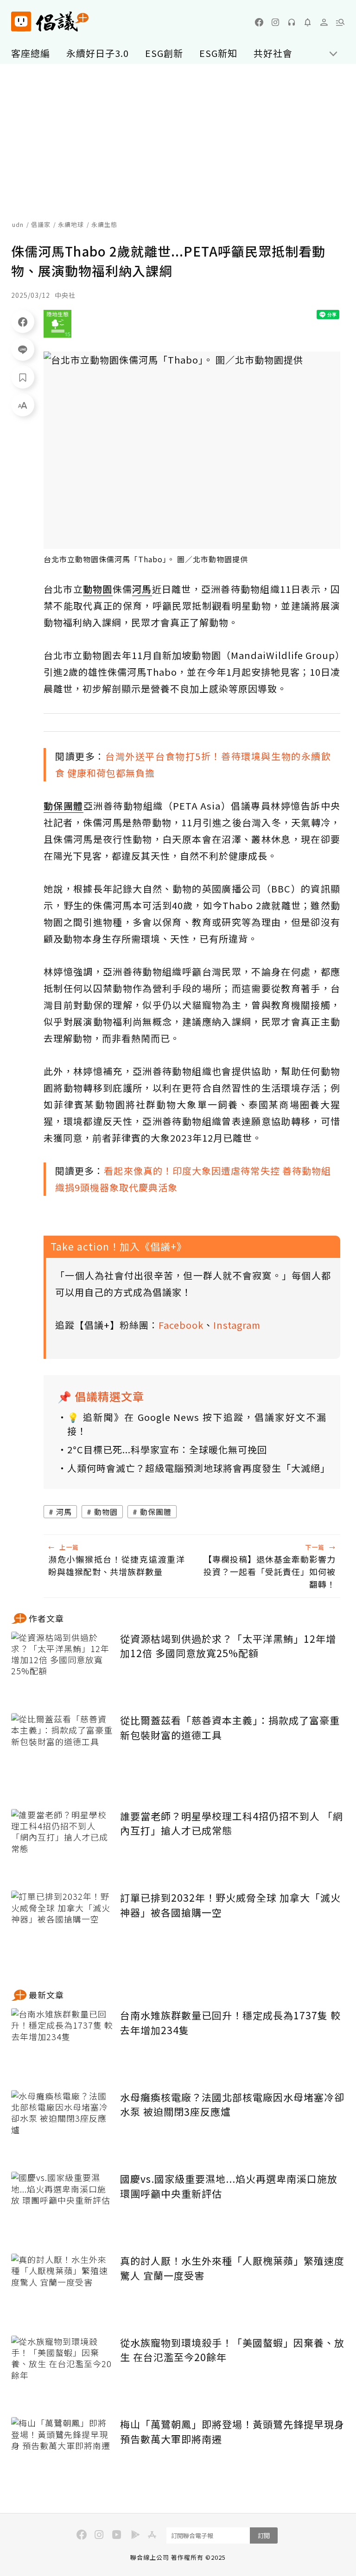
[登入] (324, 22)
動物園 (106, 1512)
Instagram (237, 1325)
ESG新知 (218, 53)
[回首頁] (50, 22)
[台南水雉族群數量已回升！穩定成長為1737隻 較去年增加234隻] (62, 2042)
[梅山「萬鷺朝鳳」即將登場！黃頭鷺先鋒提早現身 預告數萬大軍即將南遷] (62, 2451)
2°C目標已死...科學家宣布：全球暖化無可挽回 (167, 1449)
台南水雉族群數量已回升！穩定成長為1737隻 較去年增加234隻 (230, 2023)
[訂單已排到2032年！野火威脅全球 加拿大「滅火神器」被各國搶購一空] (62, 1925)
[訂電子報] (308, 22)
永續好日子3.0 (98, 53)
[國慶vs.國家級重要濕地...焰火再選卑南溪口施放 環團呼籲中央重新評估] (62, 2206)
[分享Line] (23, 349)
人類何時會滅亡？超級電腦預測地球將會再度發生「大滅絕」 (197, 1468)
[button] (340, 22)
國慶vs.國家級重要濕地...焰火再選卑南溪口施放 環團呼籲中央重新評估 (229, 2186)
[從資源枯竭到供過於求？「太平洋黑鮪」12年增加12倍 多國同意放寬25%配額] (62, 1666)
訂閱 (264, 2535)
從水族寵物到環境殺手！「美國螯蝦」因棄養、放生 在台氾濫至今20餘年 (232, 2350)
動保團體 (156, 1512)
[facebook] (259, 22)
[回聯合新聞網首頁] (21, 22)
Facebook (181, 1325)
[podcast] (292, 22)
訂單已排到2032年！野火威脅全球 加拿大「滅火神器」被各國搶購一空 (230, 1905)
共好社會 (273, 53)
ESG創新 (164, 53)
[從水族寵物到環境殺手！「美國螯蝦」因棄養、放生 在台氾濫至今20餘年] (62, 2370)
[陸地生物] (57, 324)
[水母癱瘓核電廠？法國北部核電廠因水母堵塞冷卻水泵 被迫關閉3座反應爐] (62, 2124)
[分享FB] (23, 321)
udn (18, 224)
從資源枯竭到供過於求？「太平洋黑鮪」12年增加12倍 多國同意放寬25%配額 (228, 1646)
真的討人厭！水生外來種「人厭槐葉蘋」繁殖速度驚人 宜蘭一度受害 (232, 2268)
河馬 (64, 1512)
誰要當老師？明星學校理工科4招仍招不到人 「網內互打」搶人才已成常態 (232, 1823)
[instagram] (275, 22)
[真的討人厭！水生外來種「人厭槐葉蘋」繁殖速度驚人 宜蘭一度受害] (62, 2288)
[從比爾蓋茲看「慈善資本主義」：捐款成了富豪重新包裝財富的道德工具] (62, 1747)
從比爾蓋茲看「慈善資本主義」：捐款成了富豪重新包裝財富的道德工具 (230, 1728)
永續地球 (71, 224)
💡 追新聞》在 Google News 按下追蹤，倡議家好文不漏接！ (197, 1424)
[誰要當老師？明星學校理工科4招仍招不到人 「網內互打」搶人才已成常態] (62, 1843)
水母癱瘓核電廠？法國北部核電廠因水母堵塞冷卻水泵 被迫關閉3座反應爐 (232, 2105)
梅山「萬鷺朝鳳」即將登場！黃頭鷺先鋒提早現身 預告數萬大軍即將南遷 (232, 2431)
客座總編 (31, 53)
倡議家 (41, 224)
